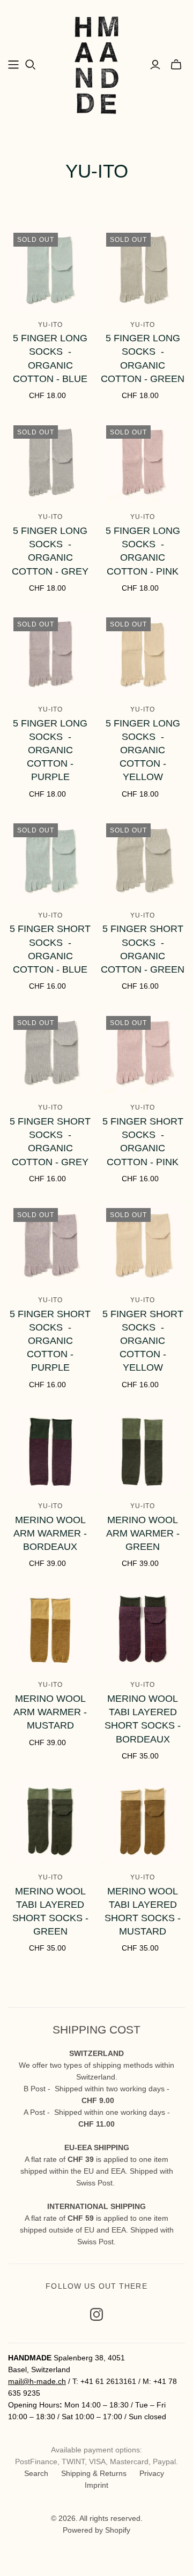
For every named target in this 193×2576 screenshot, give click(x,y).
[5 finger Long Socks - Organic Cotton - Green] (143, 270)
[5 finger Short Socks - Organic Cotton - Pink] (143, 1053)
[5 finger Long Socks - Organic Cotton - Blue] (50, 270)
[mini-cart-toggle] (176, 65)
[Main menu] (13, 65)
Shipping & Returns (94, 2473)
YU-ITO (50, 325)
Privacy (152, 2473)
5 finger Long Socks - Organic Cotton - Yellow (143, 750)
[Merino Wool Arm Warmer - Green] (143, 1451)
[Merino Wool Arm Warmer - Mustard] (50, 1630)
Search (36, 2473)
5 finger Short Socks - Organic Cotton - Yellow (143, 1341)
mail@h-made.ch (37, 2381)
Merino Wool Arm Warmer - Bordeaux (50, 1533)
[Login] (155, 65)
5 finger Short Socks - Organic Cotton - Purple (50, 1341)
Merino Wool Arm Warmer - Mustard (50, 1712)
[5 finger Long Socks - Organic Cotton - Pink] (143, 462)
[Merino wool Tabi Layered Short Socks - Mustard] (143, 1822)
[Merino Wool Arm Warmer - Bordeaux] (50, 1451)
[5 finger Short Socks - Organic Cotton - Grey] (50, 1053)
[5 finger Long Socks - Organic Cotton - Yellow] (143, 654)
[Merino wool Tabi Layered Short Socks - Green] (50, 1822)
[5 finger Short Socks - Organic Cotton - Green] (143, 860)
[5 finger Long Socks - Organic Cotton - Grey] (50, 462)
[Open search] (31, 65)
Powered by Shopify (96, 2530)
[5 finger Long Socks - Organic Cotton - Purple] (50, 654)
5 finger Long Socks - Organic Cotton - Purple (50, 750)
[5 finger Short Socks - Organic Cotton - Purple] (50, 1245)
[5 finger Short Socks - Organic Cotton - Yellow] (143, 1245)
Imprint (96, 2485)
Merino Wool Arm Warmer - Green (143, 1533)
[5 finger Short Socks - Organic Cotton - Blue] (50, 860)
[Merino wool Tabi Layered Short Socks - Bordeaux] (143, 1630)
